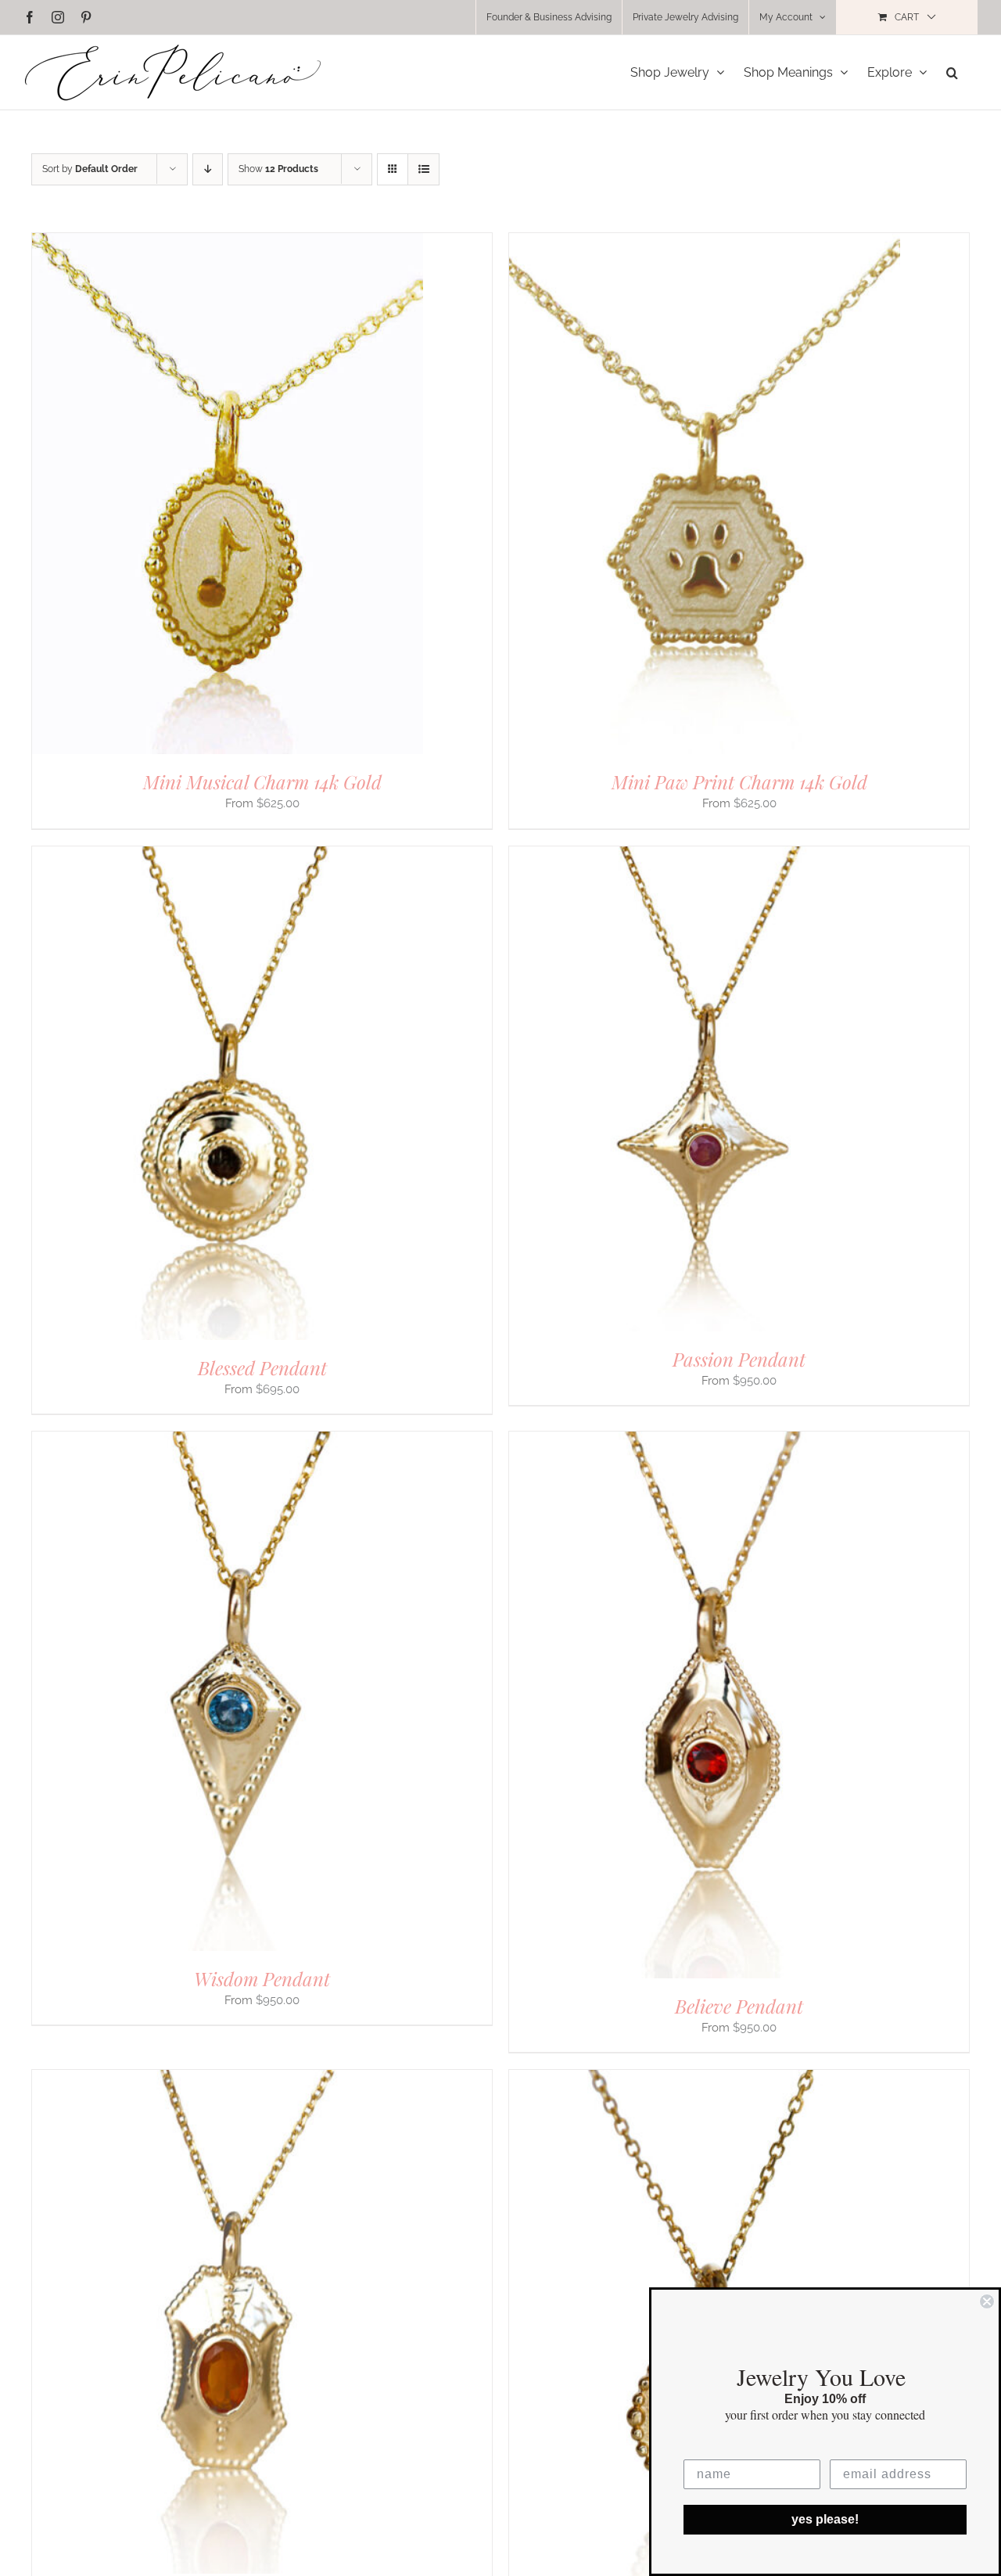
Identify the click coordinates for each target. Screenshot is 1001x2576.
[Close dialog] (987, 2301)
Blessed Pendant (262, 1367)
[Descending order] (208, 169)
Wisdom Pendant (262, 1978)
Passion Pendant (739, 1359)
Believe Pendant (739, 2006)
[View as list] (423, 169)
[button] (952, 72)
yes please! (825, 2519)
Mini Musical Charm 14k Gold (262, 781)
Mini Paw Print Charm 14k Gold (739, 781)
